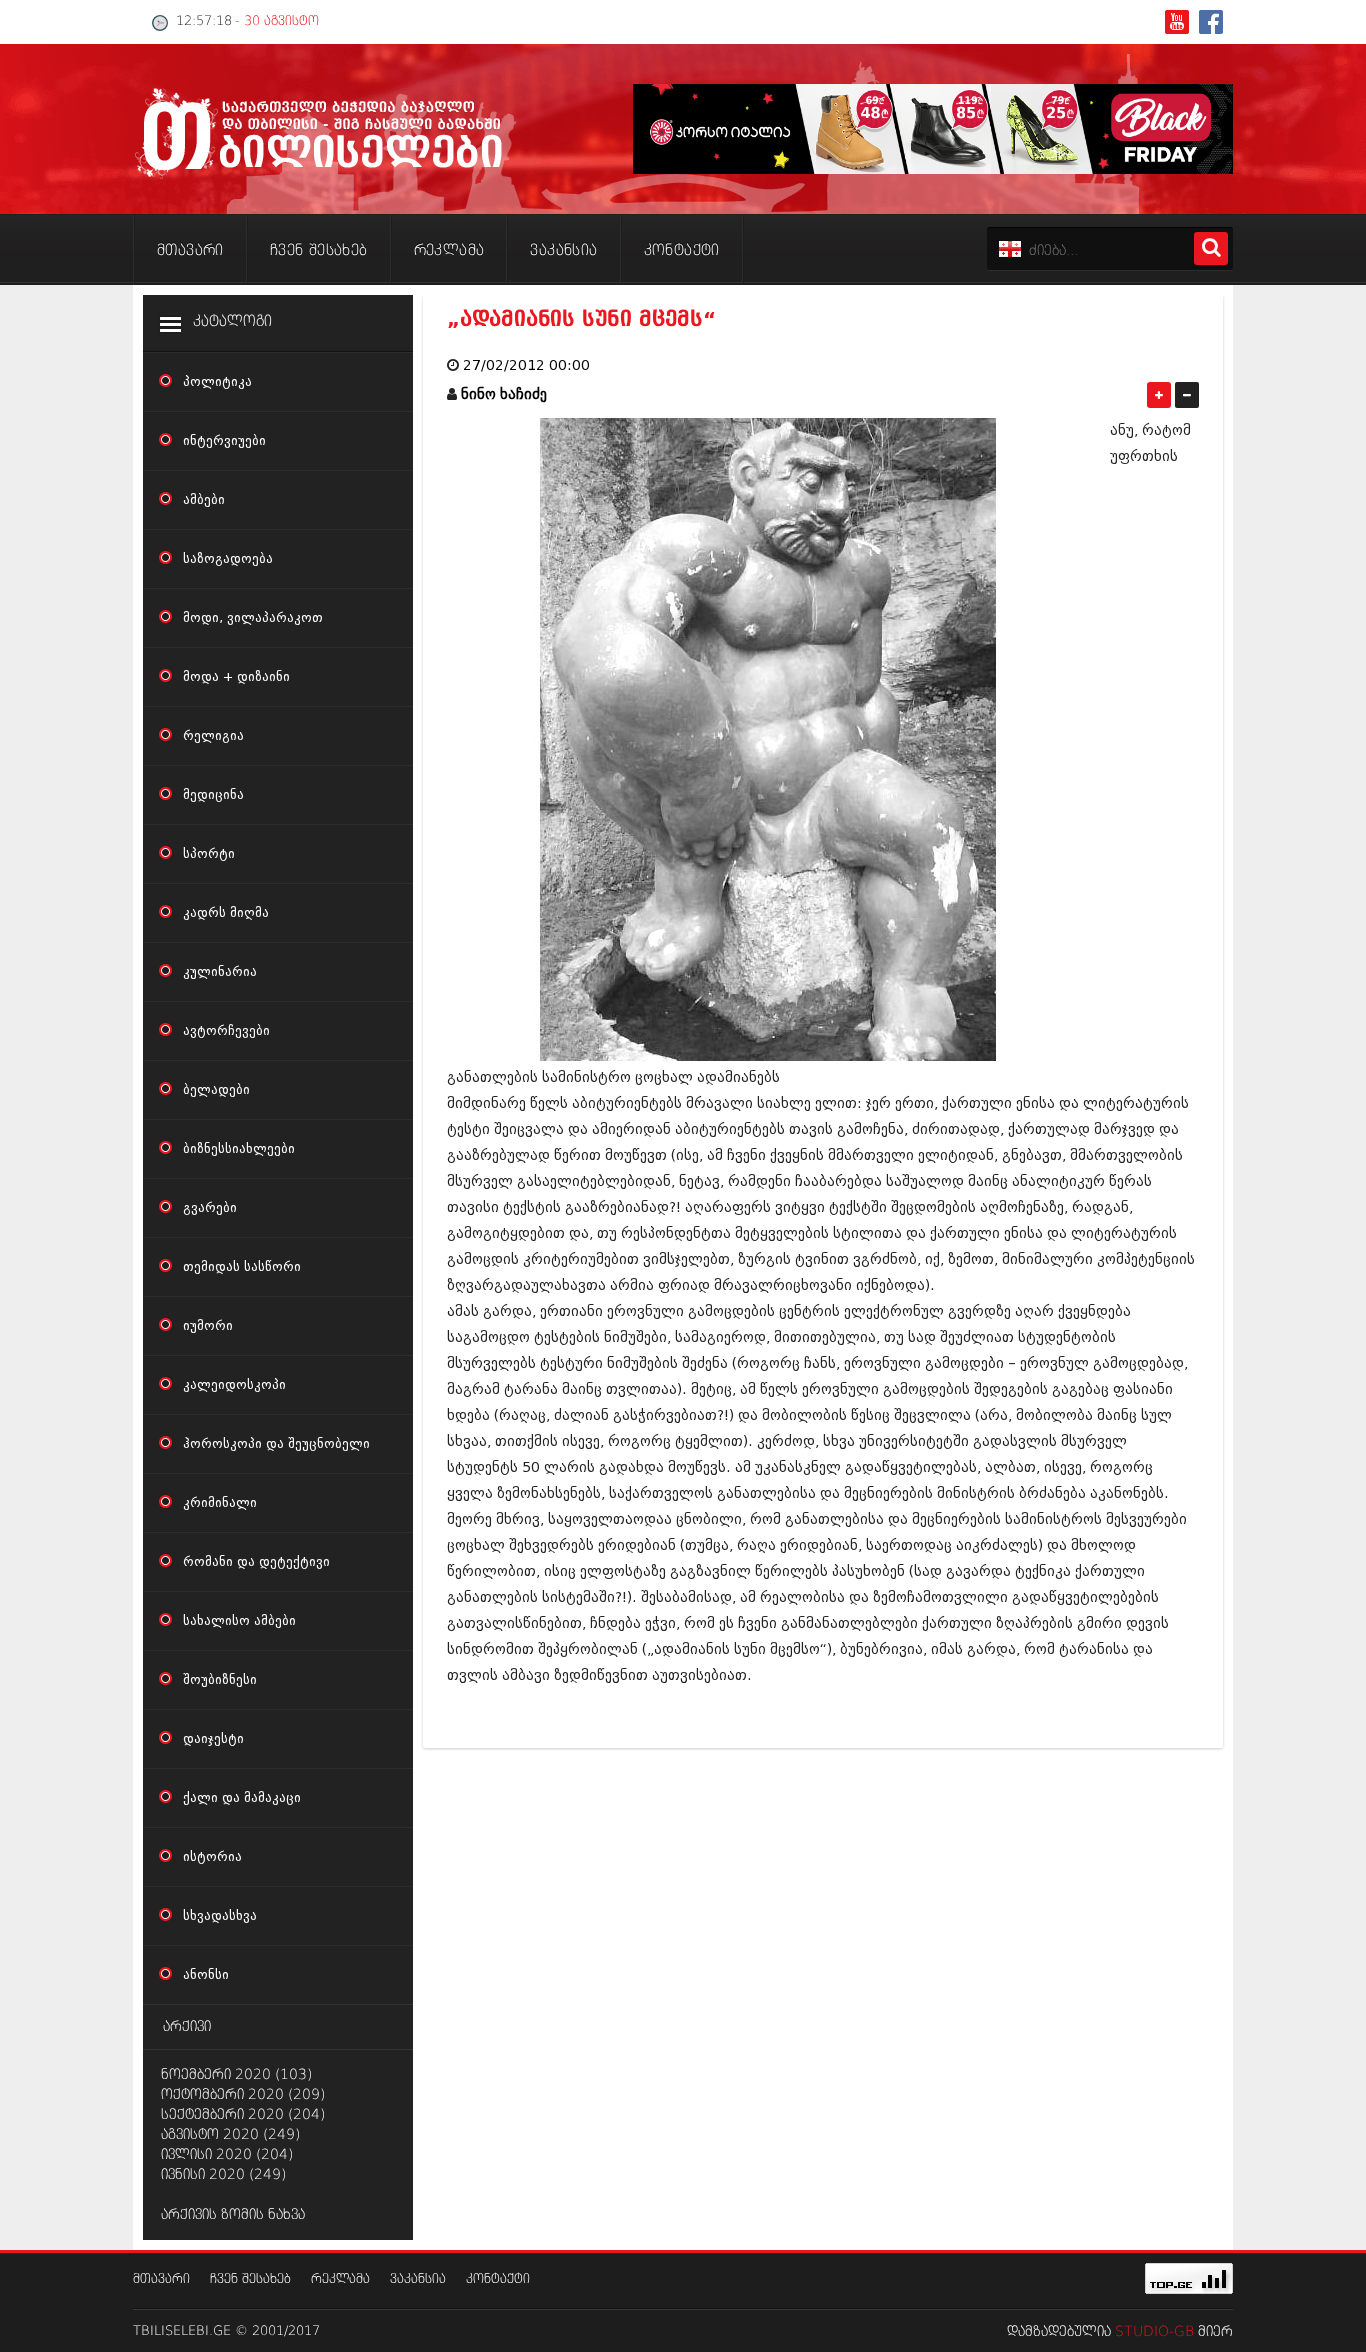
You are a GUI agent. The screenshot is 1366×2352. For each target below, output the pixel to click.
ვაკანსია (418, 2279)
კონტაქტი (498, 2279)
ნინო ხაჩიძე (504, 394)
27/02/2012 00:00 (526, 365)
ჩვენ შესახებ (250, 2279)
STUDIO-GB (1154, 2332)
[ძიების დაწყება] (1211, 248)
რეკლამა (340, 2279)
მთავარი (161, 2279)
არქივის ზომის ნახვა (233, 2215)
